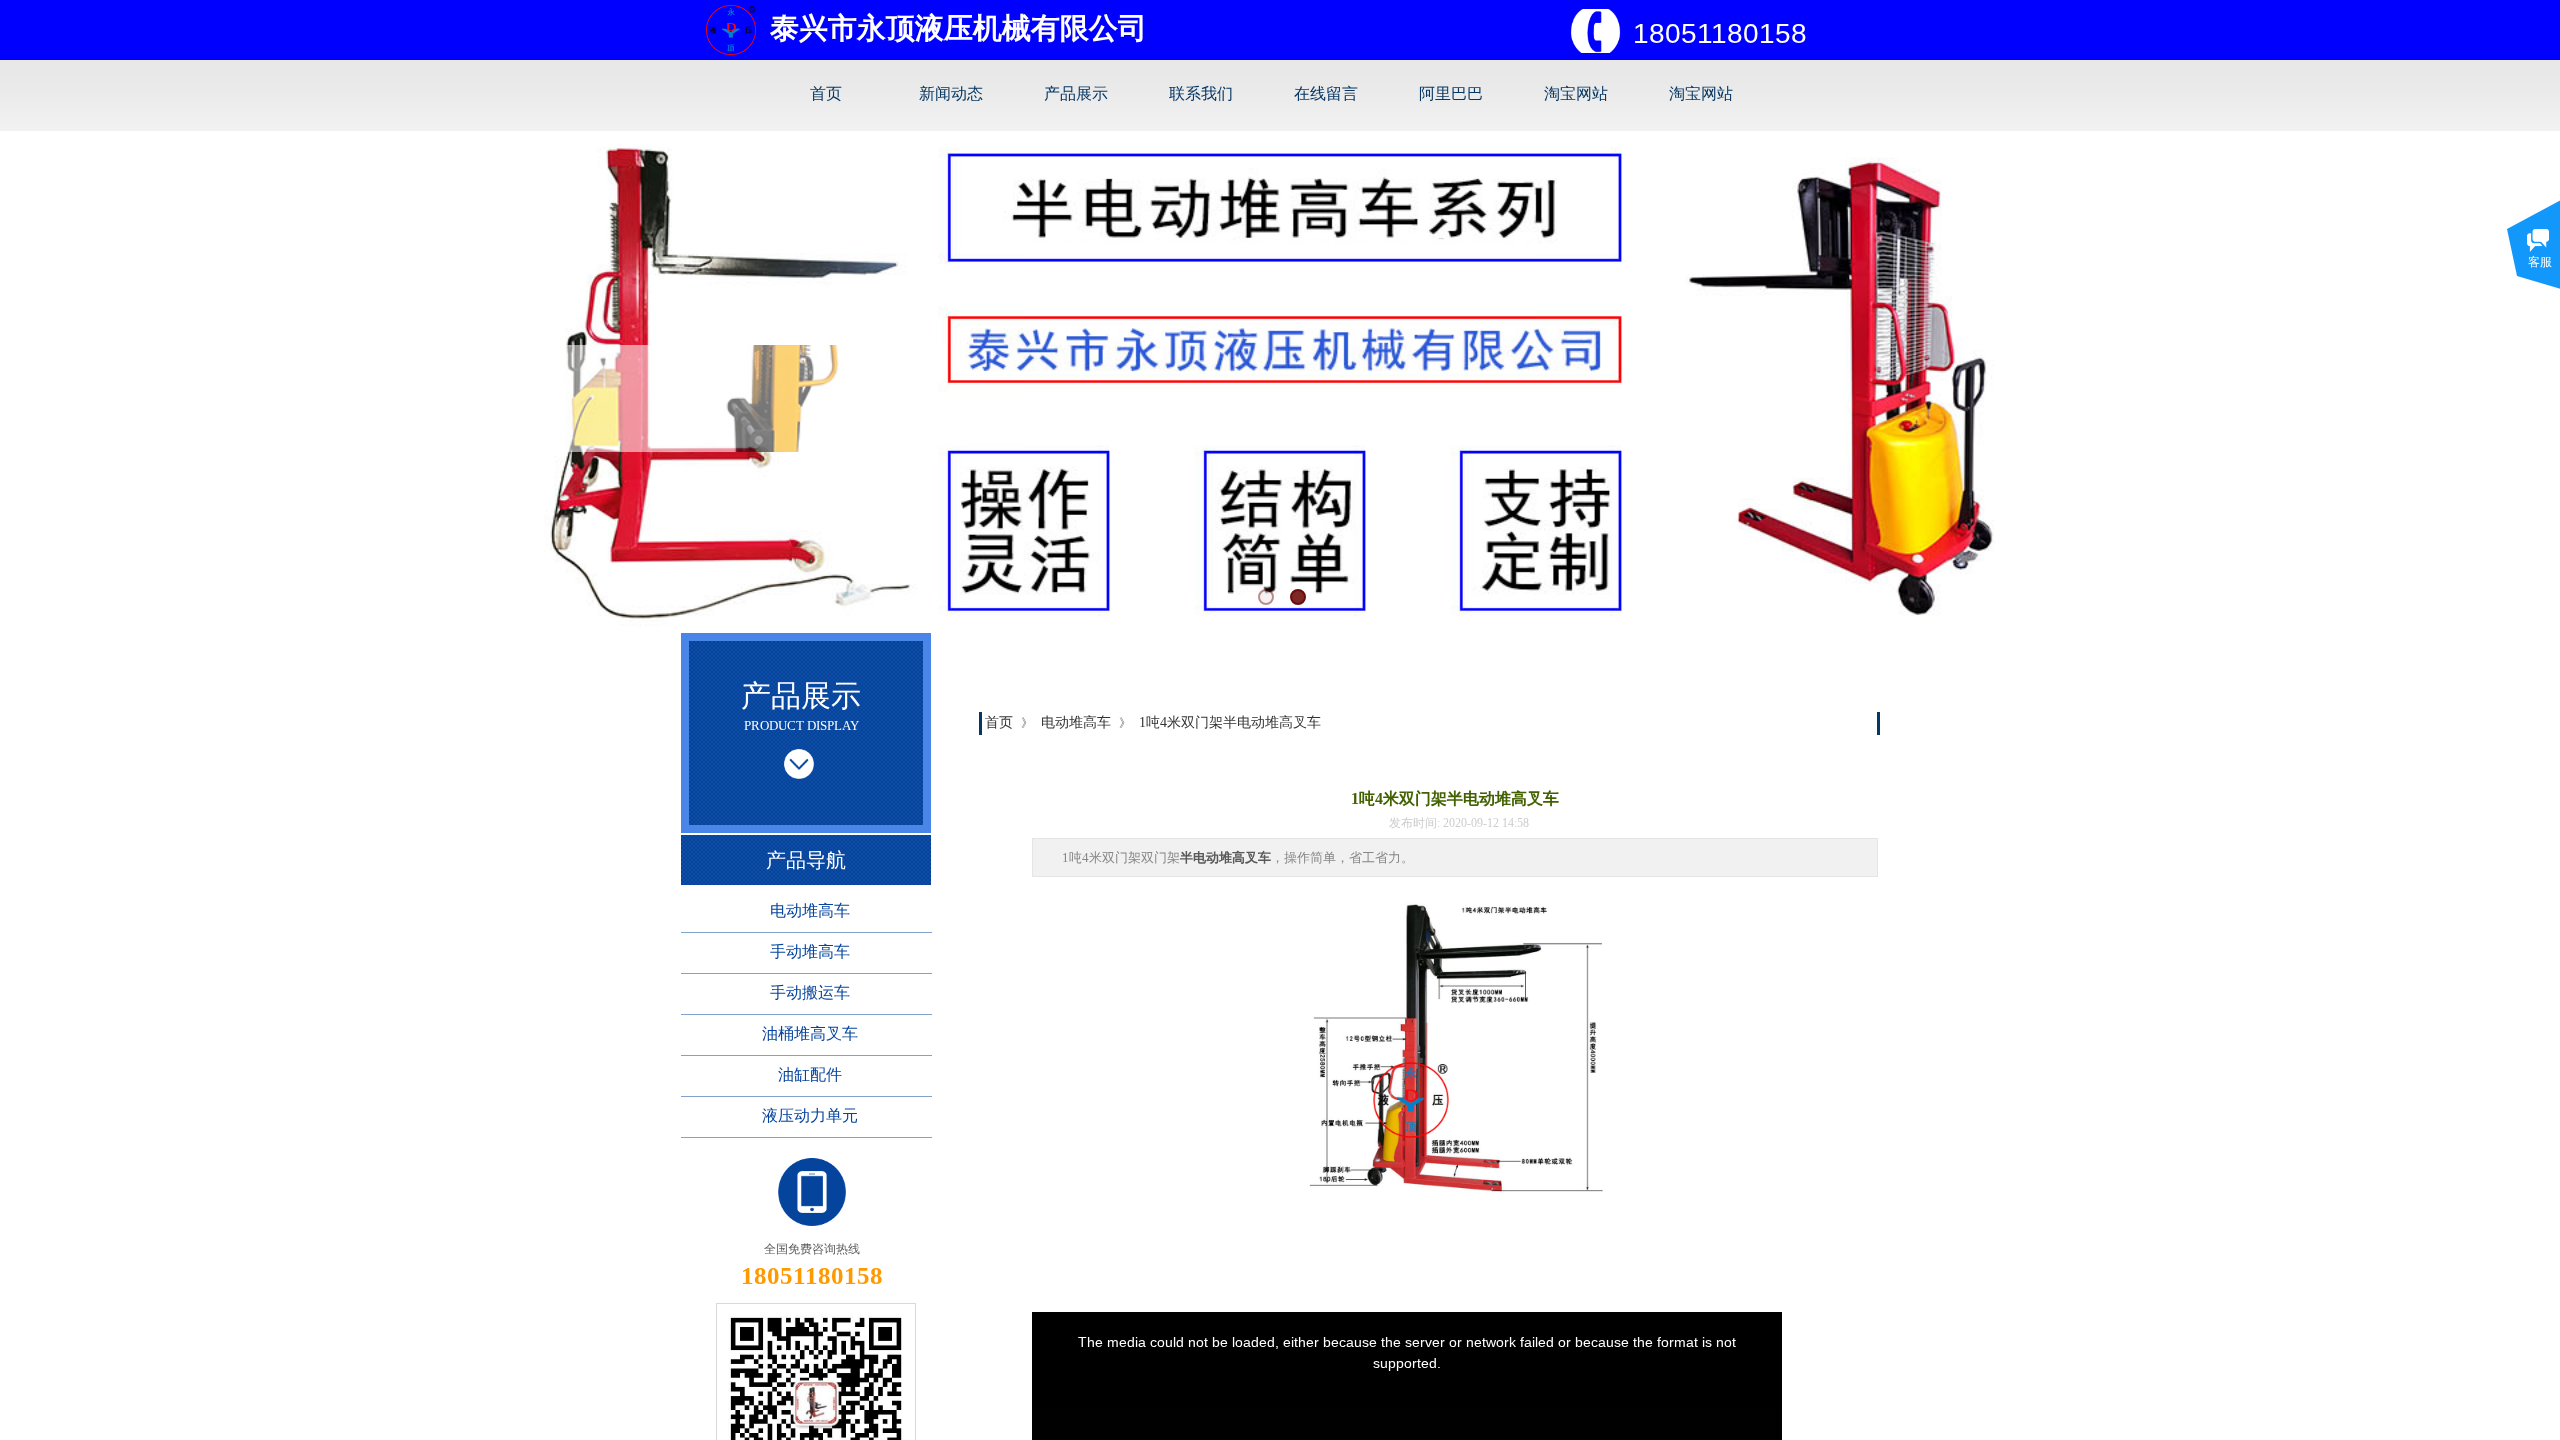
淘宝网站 (1576, 93)
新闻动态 (951, 93)
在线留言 (1326, 93)
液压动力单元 (810, 1115)
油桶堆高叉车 (810, 1033)
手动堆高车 (810, 951)
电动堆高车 (1076, 722)
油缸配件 (810, 1074)
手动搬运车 (810, 992)
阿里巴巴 (1451, 93)
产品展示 (1076, 93)
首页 (826, 93)
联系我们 (1201, 93)
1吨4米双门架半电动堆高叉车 (1230, 722)
